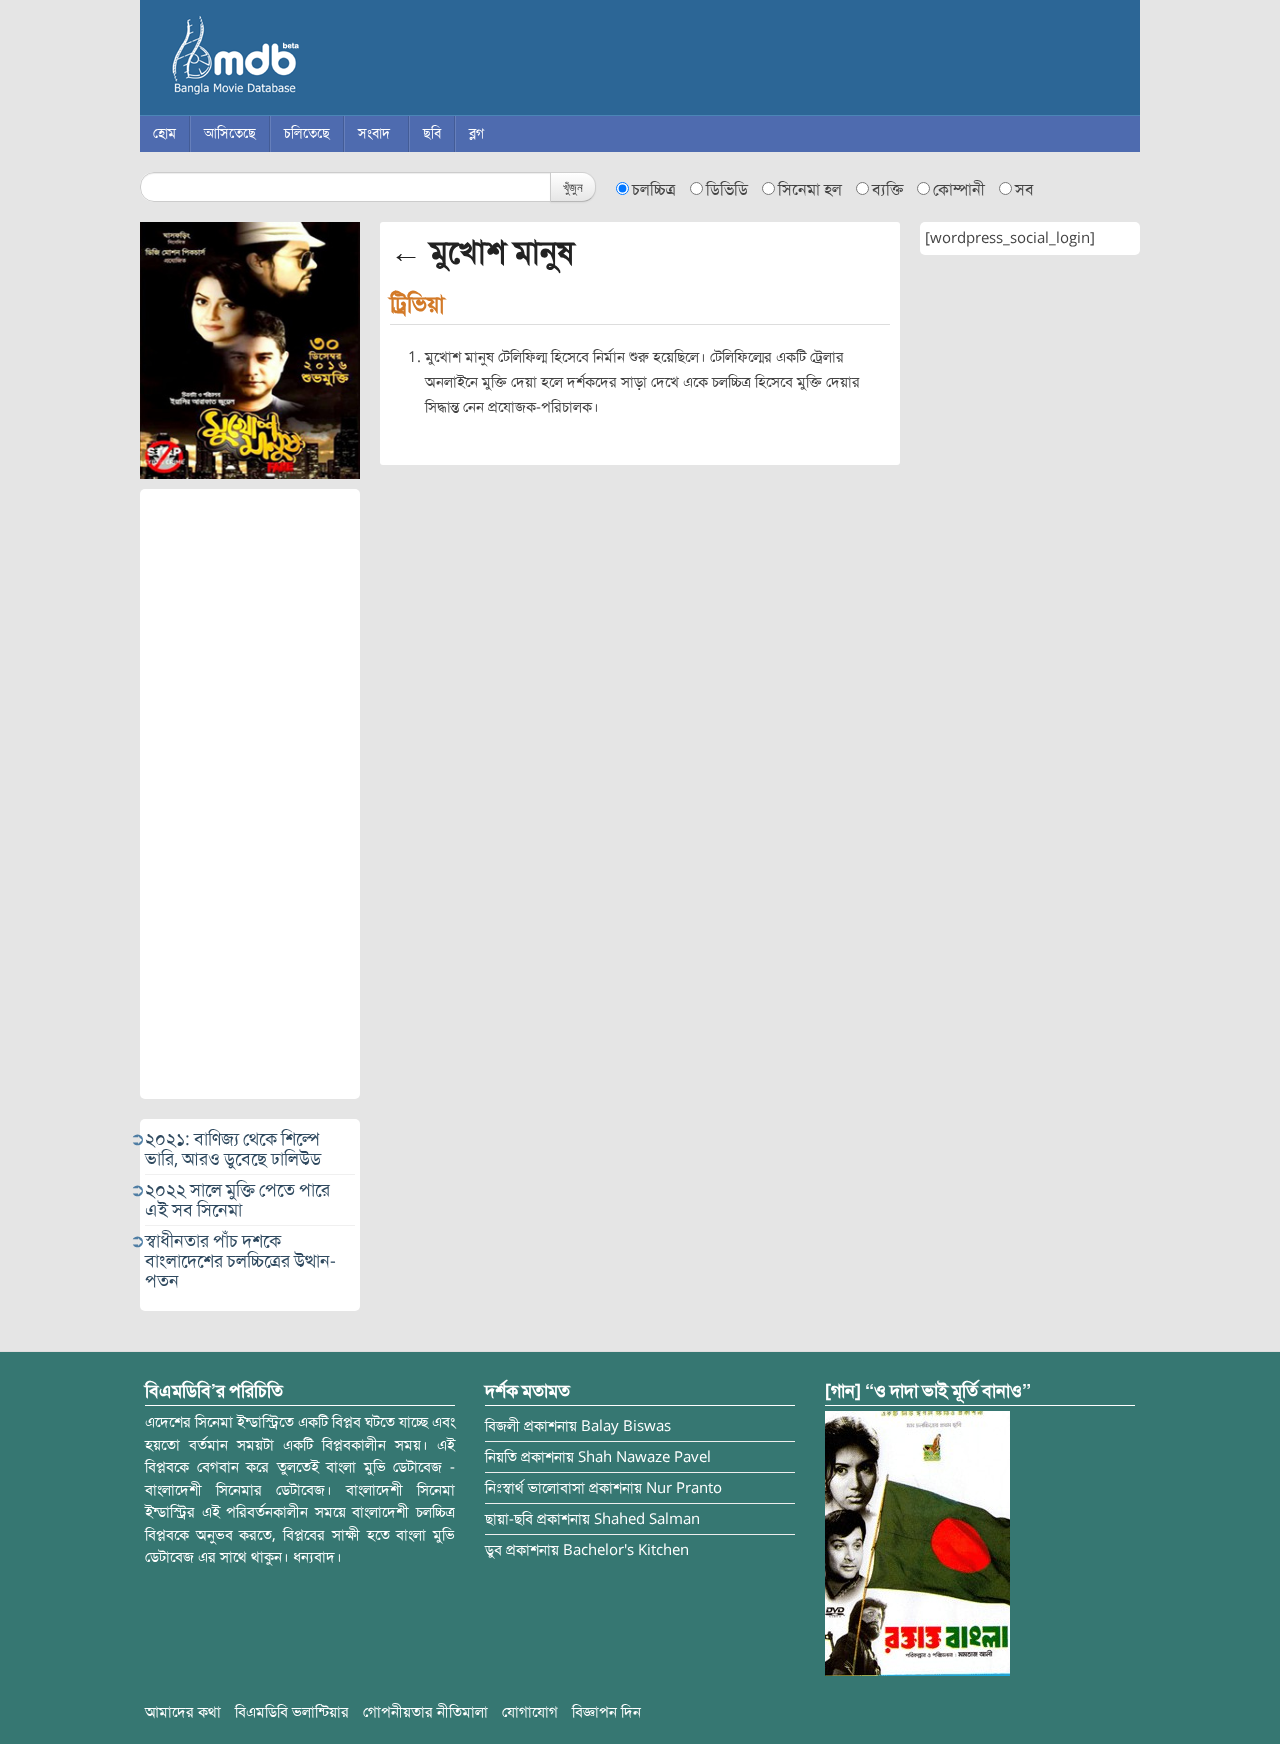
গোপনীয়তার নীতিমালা (425, 1712)
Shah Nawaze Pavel (644, 1457)
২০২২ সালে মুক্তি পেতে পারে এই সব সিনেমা (237, 1200)
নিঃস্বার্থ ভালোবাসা (535, 1488)
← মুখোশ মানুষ (482, 252)
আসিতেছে (230, 133)
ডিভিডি (727, 190)
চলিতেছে (307, 133)
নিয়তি (501, 1457)
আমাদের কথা (183, 1712)
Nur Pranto (684, 1488)
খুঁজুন (573, 186)
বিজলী (502, 1426)
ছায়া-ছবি (509, 1519)
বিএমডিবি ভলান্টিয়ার (292, 1712)
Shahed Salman (647, 1519)
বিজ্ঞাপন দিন (606, 1712)
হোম (164, 133)
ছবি (432, 133)
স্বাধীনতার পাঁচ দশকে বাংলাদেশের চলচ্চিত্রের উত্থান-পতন (240, 1261)
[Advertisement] (250, 794)
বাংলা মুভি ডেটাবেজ (320, 60)
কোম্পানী (959, 190)
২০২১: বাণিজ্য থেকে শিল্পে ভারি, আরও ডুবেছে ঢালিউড (233, 1149)
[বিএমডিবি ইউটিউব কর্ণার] (917, 1543)
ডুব (493, 1550)
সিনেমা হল (810, 190)
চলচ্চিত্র (654, 190)
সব (1024, 190)
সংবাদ (374, 133)
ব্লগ (476, 133)
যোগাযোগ (530, 1712)
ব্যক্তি (887, 190)
